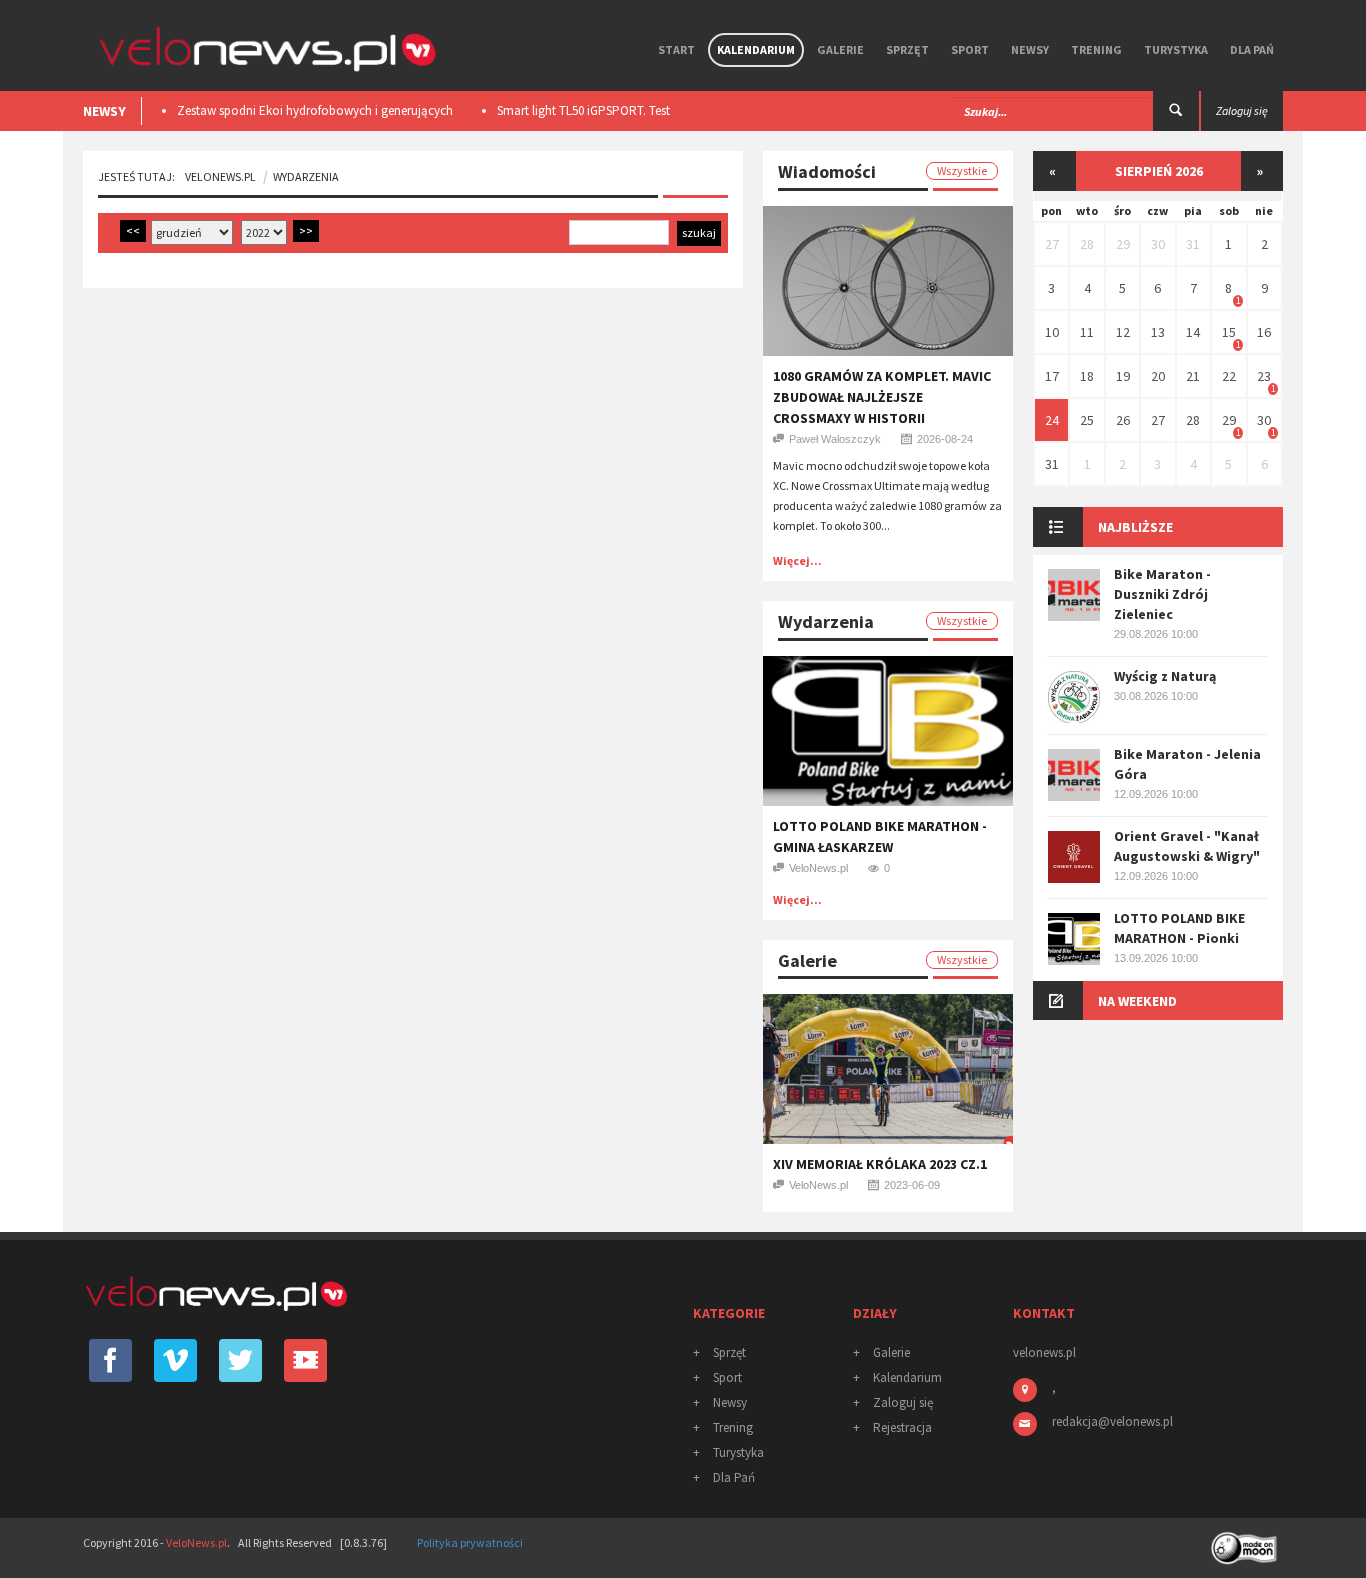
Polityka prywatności (470, 1542)
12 (1123, 332)
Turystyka (1176, 49)
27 (1052, 244)
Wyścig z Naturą (1165, 676)
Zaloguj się (903, 1402)
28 (1087, 244)
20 (1158, 376)
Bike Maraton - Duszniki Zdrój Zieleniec (1162, 594)
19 (1123, 376)
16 (1264, 332)
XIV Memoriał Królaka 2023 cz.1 (880, 1164)
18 (1087, 376)
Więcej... (797, 560)
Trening (1096, 49)
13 (1158, 332)
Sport (970, 49)
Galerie (840, 49)
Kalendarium (756, 49)
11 (1087, 332)
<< (133, 230)
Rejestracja (902, 1427)
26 (1123, 420)
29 (1123, 244)
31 (1193, 244)
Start (676, 49)
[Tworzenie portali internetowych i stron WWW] (1246, 1541)
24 (1052, 420)
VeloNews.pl (220, 176)
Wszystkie (962, 170)
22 (1229, 376)
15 (1229, 332)
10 (1052, 332)
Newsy (1030, 49)
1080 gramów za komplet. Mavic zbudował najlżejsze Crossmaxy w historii (882, 397)
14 (1193, 332)
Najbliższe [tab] (1135, 527)
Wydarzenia (306, 176)
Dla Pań (1252, 49)
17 (1052, 376)
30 (1158, 244)
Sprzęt (907, 49)
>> (306, 230)
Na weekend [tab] (1137, 1001)
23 (1264, 376)
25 (1087, 420)
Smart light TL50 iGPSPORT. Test (583, 110)
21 (1193, 376)
